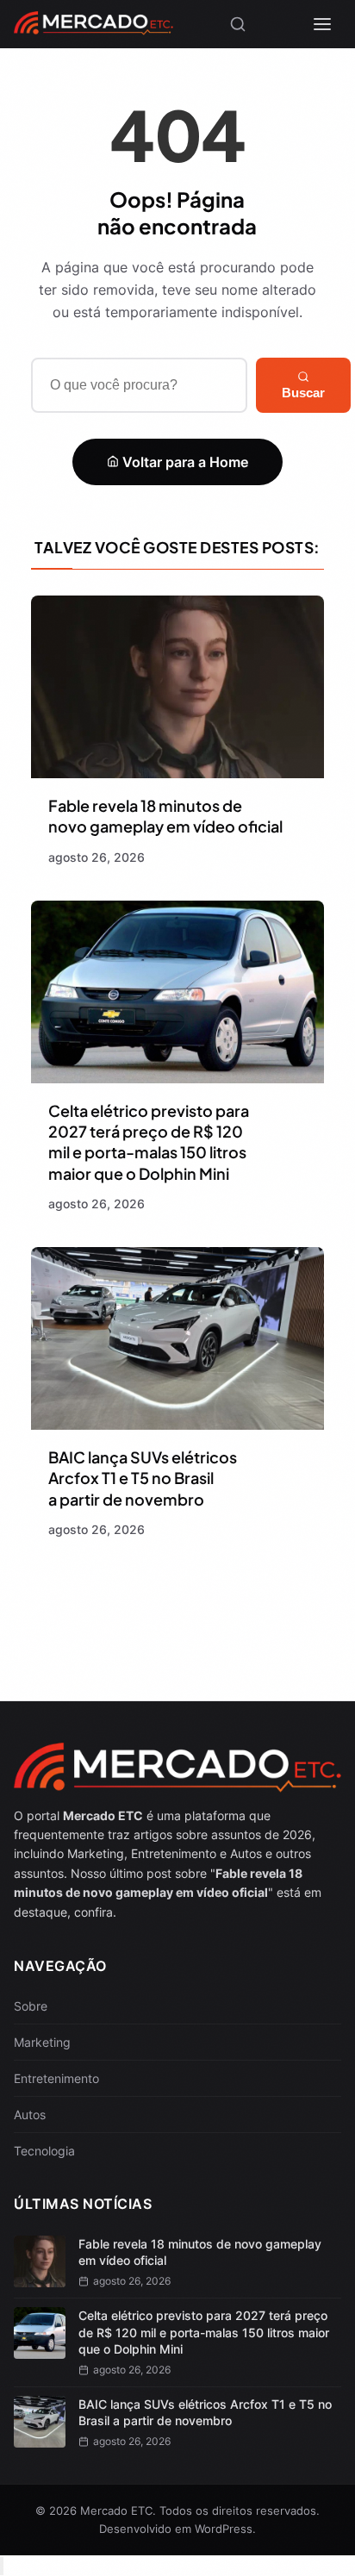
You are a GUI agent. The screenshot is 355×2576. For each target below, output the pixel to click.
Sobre (31, 2006)
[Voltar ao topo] (2, 2566)
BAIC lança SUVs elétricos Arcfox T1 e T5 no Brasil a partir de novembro (143, 1478)
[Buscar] (238, 24)
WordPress (224, 2529)
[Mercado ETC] (93, 29)
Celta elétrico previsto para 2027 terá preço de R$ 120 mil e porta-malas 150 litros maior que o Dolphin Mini (149, 1142)
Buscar (303, 393)
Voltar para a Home (184, 462)
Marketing (42, 2042)
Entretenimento (56, 2078)
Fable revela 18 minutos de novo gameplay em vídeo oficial (165, 816)
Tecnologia (44, 2151)
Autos (30, 2114)
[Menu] (322, 24)
